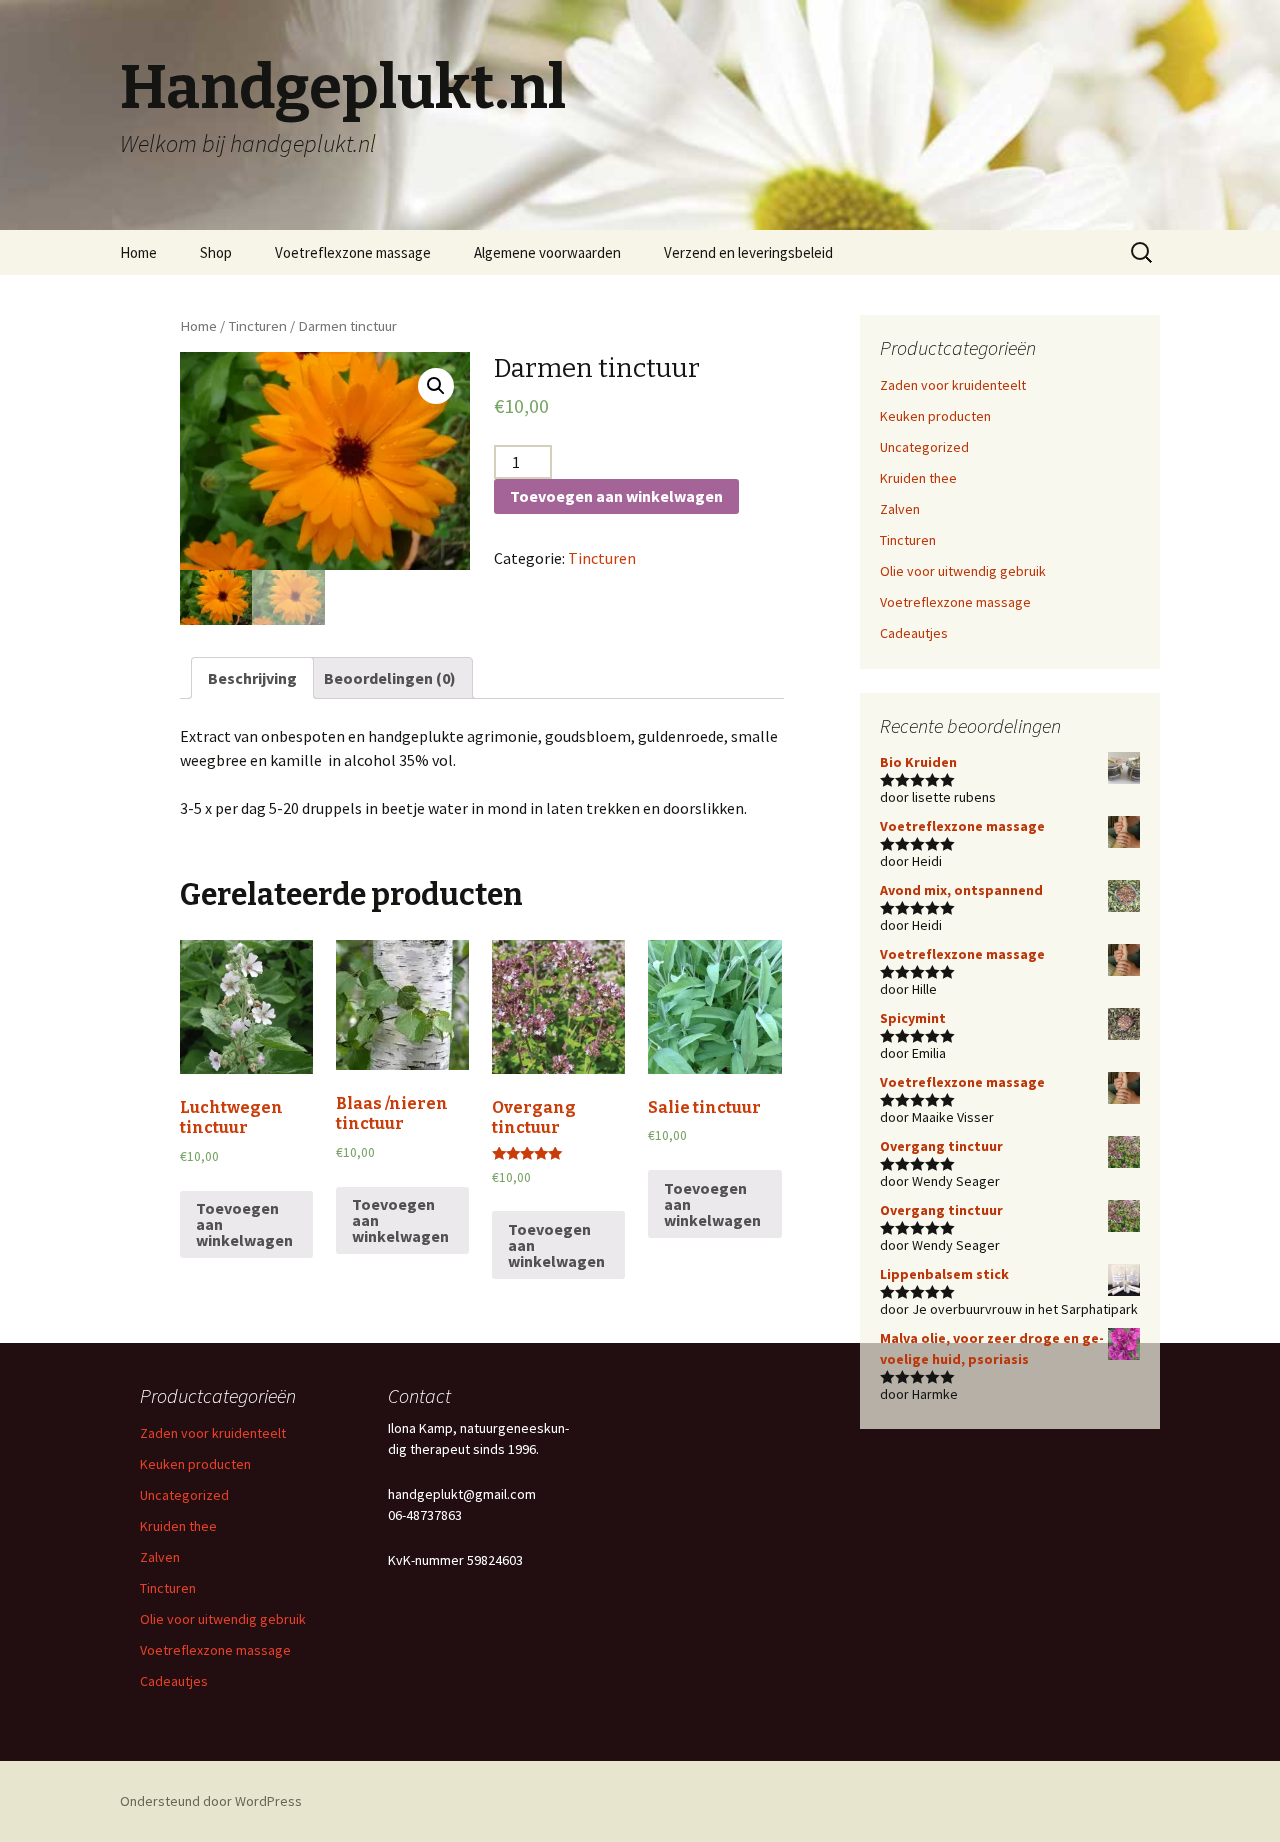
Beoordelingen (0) (390, 678)
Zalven (900, 509)
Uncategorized (924, 447)
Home (138, 252)
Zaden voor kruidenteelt (953, 385)
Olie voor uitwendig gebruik (963, 571)
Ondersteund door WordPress (211, 1801)
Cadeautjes (914, 633)
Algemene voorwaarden (547, 252)
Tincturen (257, 326)
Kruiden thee (918, 478)
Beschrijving (252, 678)
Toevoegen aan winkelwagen (616, 496)
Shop (216, 252)
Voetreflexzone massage (353, 252)
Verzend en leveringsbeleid (748, 252)
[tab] (252, 678)
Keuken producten (935, 416)
